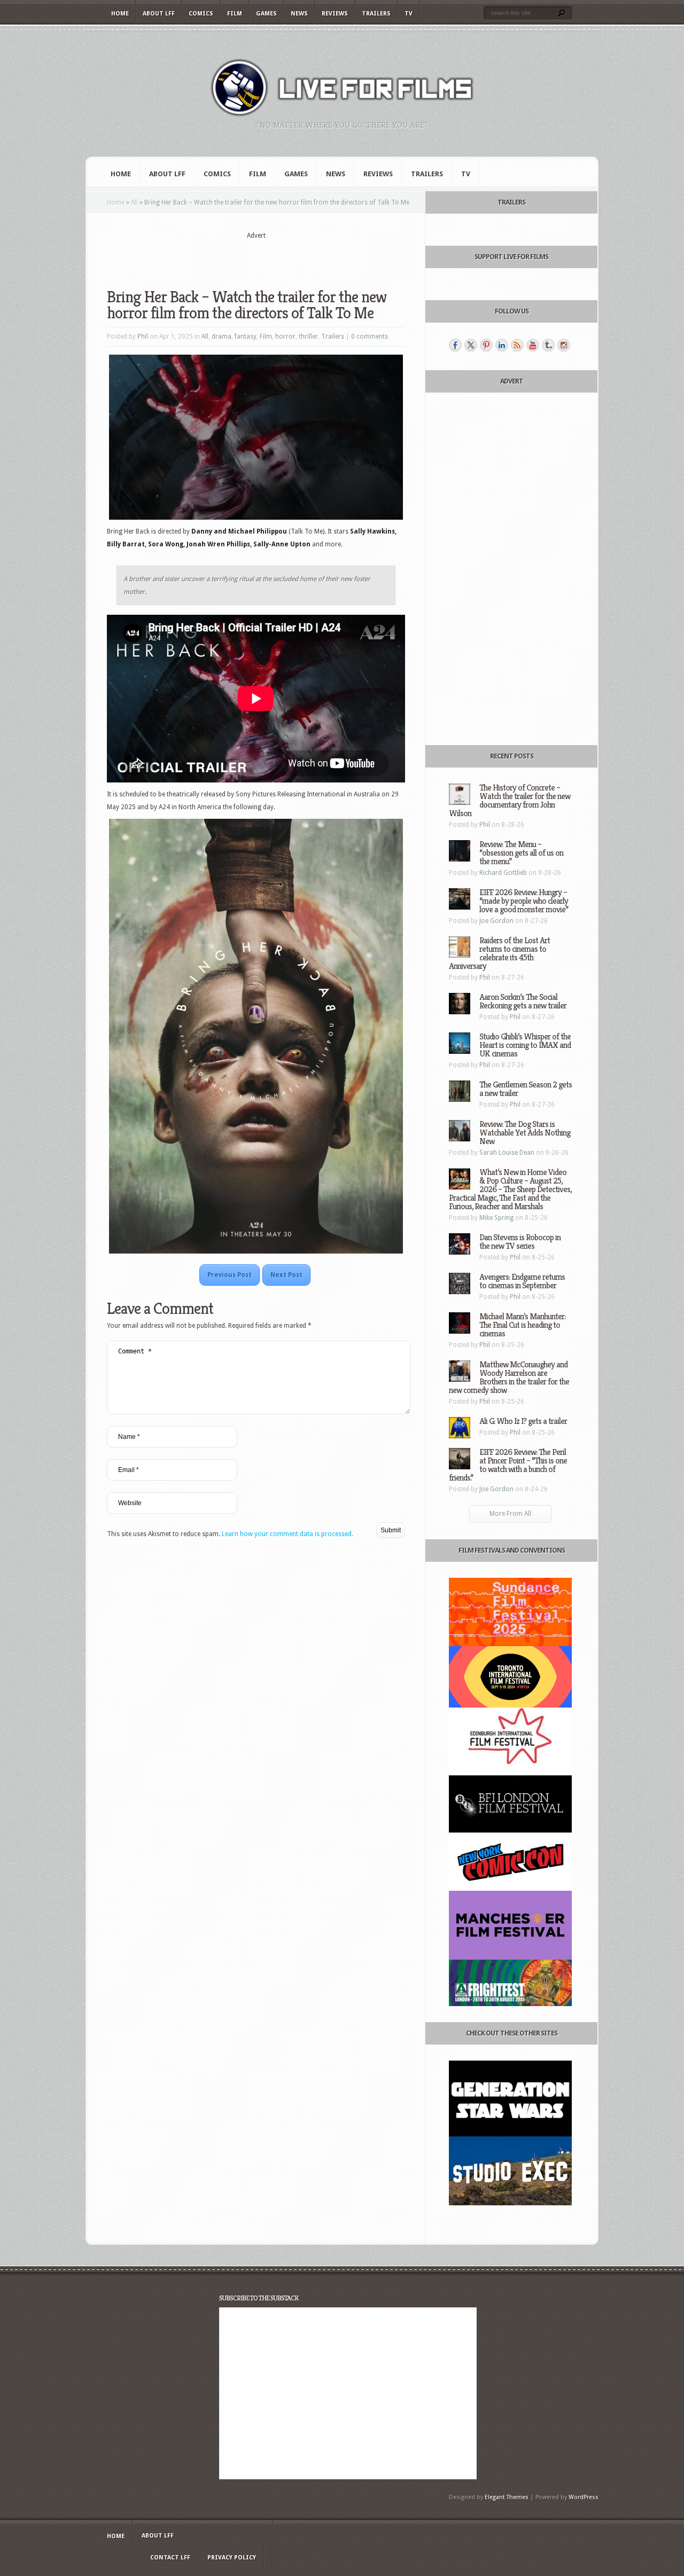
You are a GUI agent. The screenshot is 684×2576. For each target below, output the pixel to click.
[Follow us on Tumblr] (548, 345)
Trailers (376, 14)
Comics (201, 14)
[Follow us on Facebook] (455, 345)
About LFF (159, 14)
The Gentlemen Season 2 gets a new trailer (526, 1089)
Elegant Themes (507, 2497)
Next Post (286, 1275)
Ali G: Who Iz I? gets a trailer (523, 1421)
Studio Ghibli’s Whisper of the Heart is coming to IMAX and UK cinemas (525, 1045)
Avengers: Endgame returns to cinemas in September (522, 1281)
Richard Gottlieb (503, 873)
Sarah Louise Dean (507, 1153)
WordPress (584, 2497)
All (134, 202)
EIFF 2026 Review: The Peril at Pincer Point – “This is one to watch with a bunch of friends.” (508, 1465)
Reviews (335, 14)
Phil (143, 336)
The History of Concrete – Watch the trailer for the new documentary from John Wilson (510, 800)
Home (120, 14)
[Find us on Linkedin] (502, 345)
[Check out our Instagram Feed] (564, 345)
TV (409, 14)
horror (285, 336)
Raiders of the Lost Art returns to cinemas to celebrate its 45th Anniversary (499, 953)
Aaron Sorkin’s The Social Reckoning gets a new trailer (523, 1001)
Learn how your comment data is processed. (287, 1534)
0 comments (370, 336)
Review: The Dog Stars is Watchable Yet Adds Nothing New (525, 1133)
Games (266, 14)
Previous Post (230, 1275)
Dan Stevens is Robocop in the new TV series (520, 1242)
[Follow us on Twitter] (471, 345)
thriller (308, 336)
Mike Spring (496, 1218)
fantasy (246, 336)
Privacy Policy (232, 2558)
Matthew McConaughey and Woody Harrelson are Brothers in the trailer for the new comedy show (509, 1377)
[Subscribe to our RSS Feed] (517, 345)
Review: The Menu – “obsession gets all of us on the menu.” (521, 853)
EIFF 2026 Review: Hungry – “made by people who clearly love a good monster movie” (524, 901)
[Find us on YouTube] (533, 345)
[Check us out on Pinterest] (486, 345)
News (299, 14)
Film (235, 14)
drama (221, 336)
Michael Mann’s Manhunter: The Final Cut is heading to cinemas (522, 1325)
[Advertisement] (256, 257)
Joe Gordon (496, 921)
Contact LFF (170, 2558)
